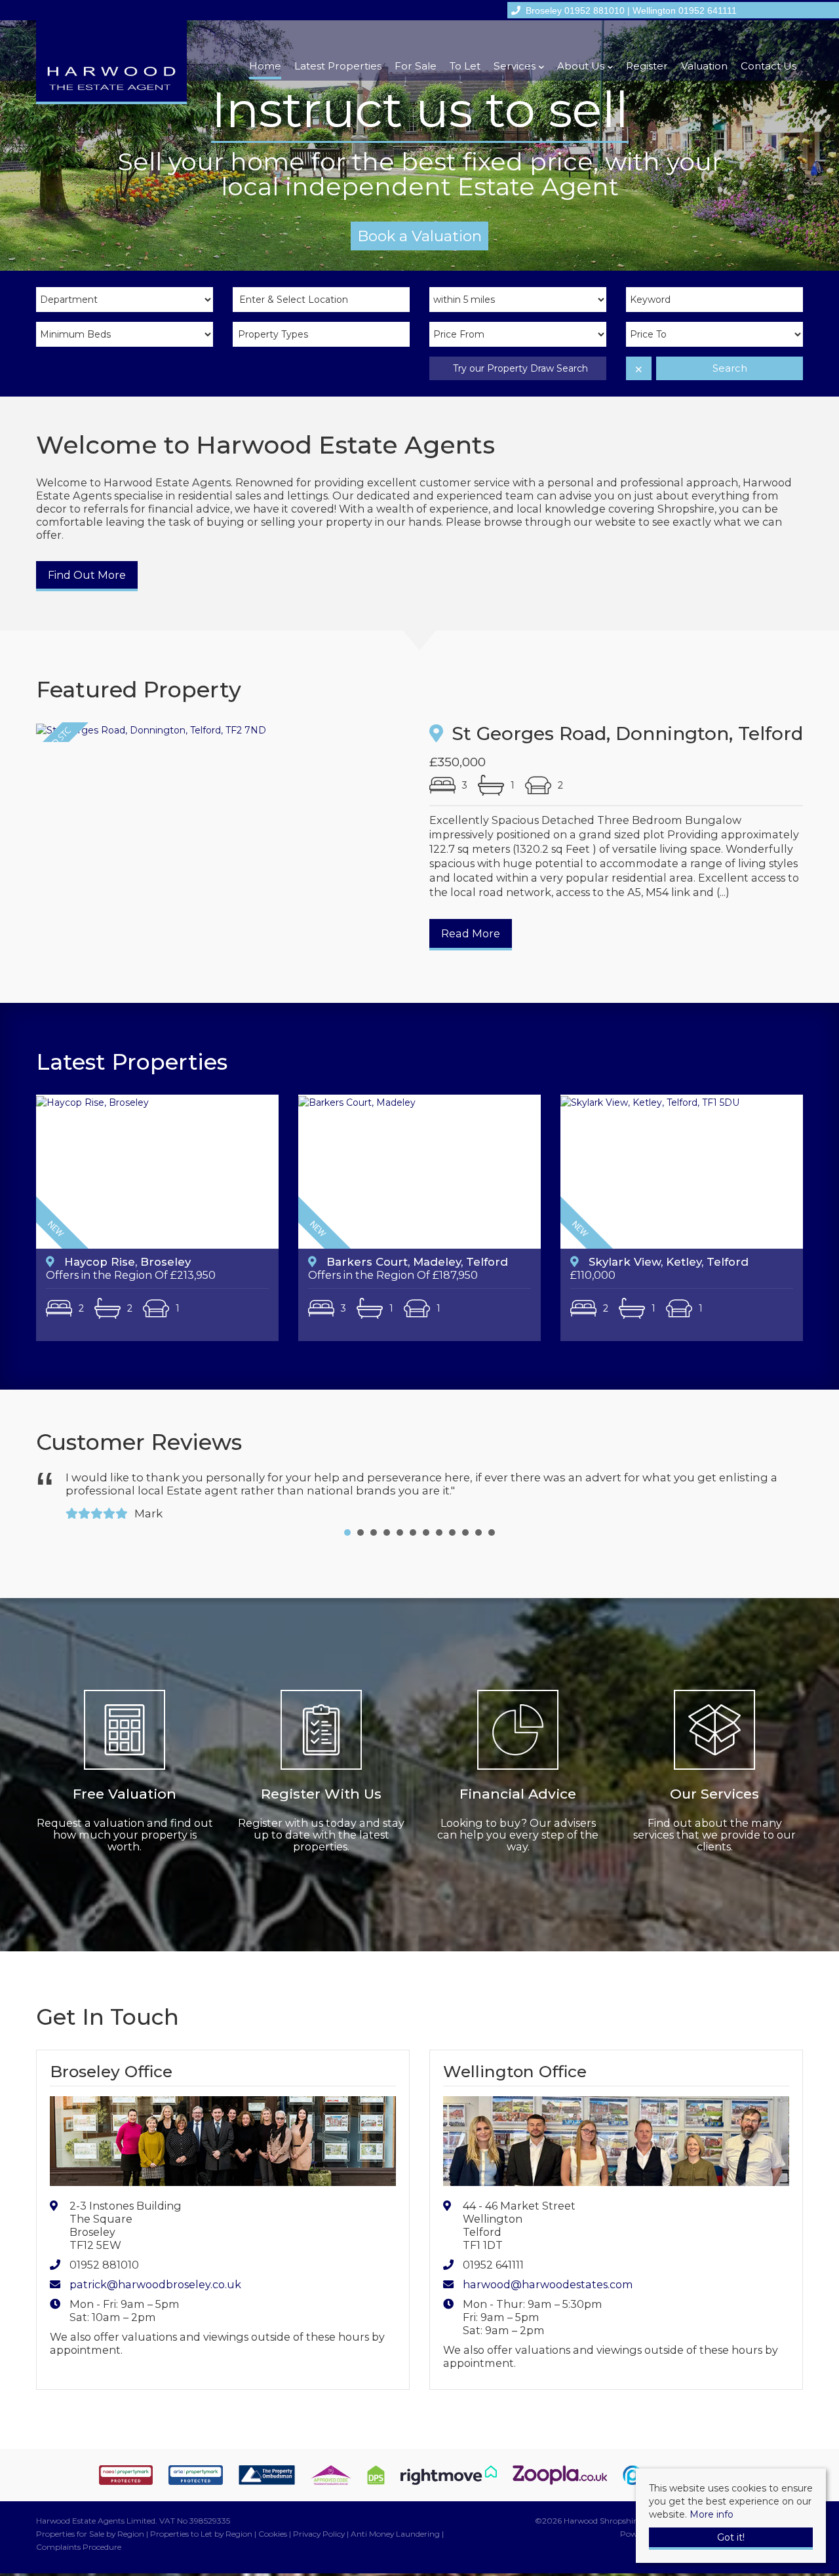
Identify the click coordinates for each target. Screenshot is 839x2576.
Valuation (704, 66)
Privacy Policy (319, 2521)
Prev (56, 1487)
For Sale (416, 66)
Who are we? (419, 236)
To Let (465, 66)
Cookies (273, 2521)
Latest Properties (338, 66)
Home (265, 66)
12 (492, 1519)
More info (712, 2514)
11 (478, 1519)
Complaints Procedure (79, 2534)
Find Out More (87, 575)
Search (730, 368)
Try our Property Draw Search (518, 368)
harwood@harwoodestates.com (548, 2271)
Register (647, 66)
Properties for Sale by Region (90, 2521)
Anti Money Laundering (395, 2521)
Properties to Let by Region (201, 2521)
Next (783, 1487)
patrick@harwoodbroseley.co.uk (155, 2271)
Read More (471, 933)
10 (465, 1519)
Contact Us (769, 66)
